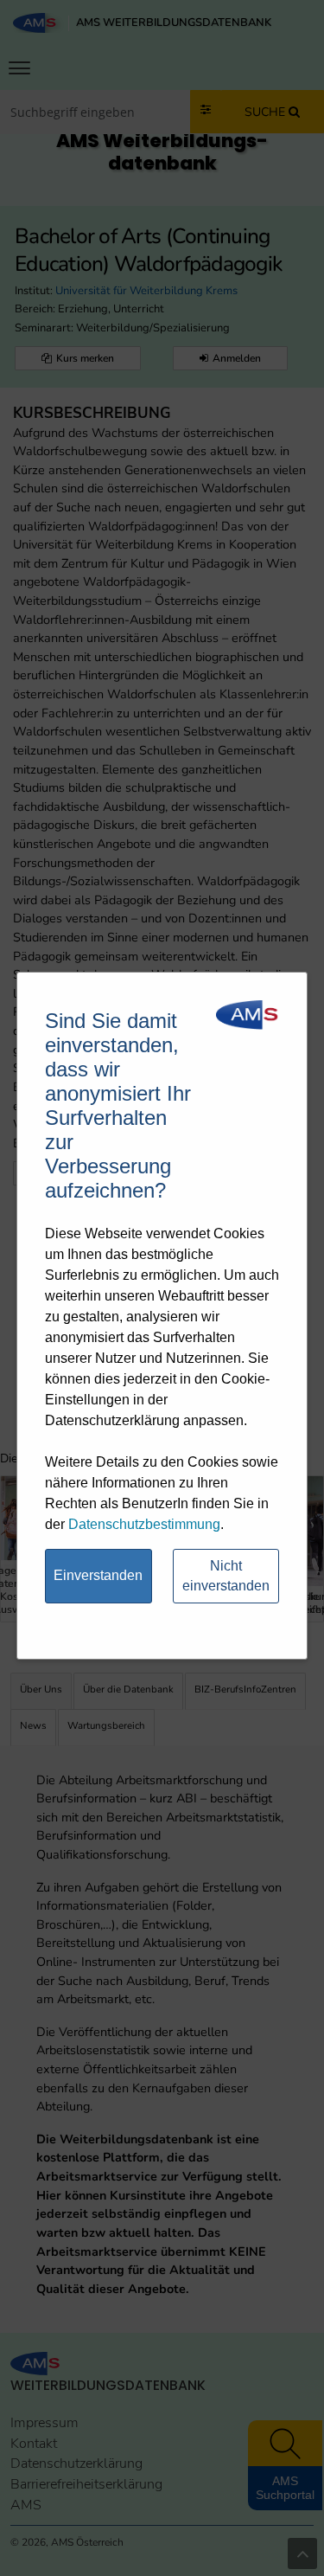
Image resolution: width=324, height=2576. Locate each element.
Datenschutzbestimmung (144, 1524)
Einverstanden (98, 1575)
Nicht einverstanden (226, 1576)
